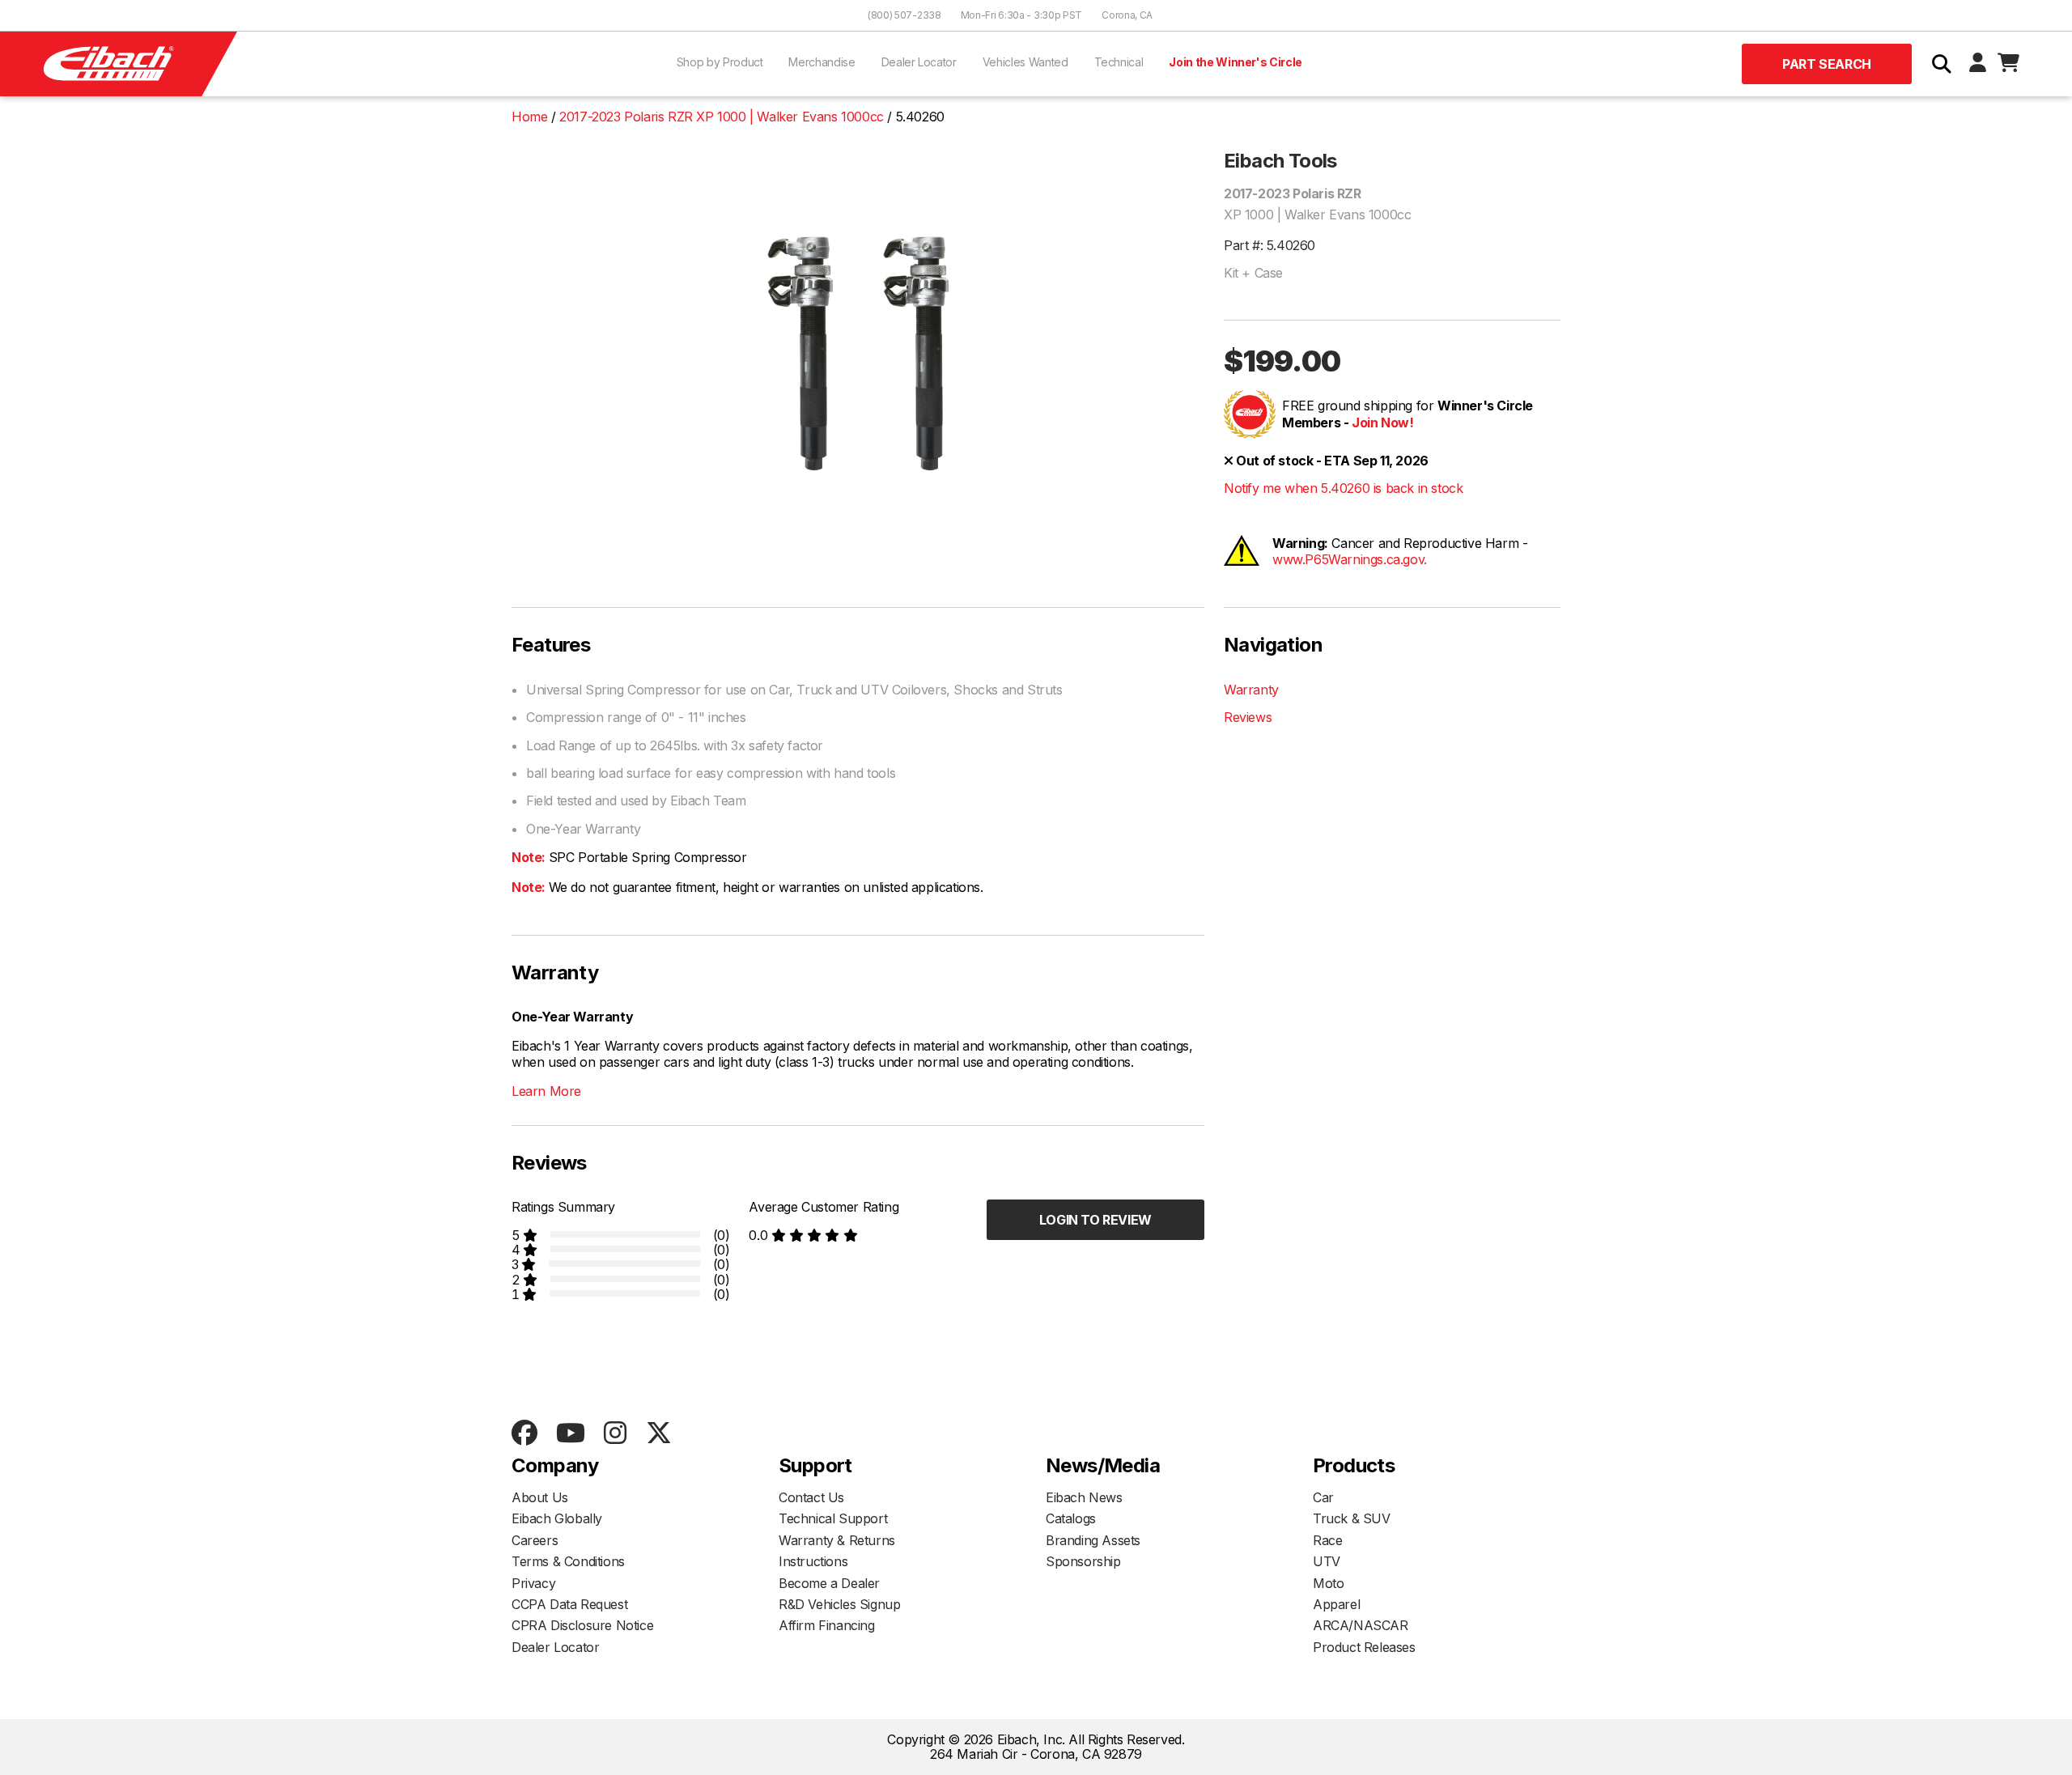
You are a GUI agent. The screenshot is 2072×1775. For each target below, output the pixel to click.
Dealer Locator (919, 62)
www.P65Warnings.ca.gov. (1350, 559)
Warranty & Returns (837, 1540)
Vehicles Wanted (1025, 62)
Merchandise (822, 62)
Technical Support (833, 1518)
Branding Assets (1093, 1540)
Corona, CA (1127, 15)
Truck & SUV (1352, 1518)
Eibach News (1084, 1497)
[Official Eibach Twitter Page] (658, 1434)
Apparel (1336, 1604)
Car (1323, 1497)
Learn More (546, 1091)
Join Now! (1382, 423)
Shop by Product (720, 62)
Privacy (533, 1583)
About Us (540, 1497)
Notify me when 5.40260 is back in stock (1343, 488)
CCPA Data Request (569, 1604)
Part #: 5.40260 (1270, 245)
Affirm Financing (827, 1625)
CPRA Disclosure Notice (582, 1625)
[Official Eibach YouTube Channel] (570, 1434)
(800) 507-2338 (904, 15)
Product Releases (1364, 1647)
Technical (1119, 62)
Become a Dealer (829, 1583)
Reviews (1248, 717)
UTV (1327, 1561)
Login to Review (1095, 1220)
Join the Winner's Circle (1236, 62)
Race (1327, 1540)
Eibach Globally (557, 1518)
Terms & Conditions (568, 1561)
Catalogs (1071, 1518)
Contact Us (811, 1497)
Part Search (1827, 64)
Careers (535, 1540)
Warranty (1251, 690)
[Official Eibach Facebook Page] (524, 1434)
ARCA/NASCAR (1361, 1625)
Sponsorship (1083, 1561)
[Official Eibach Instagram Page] (615, 1434)
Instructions (813, 1561)
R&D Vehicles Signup (839, 1604)
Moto (1328, 1583)
